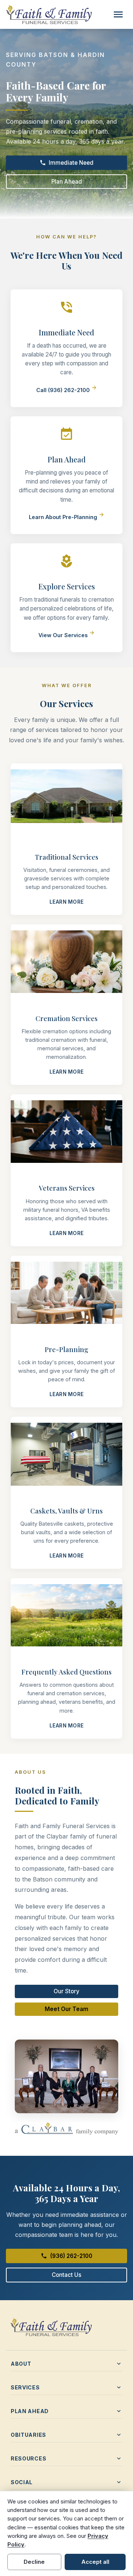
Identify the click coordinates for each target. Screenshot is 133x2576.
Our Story (66, 1991)
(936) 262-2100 (66, 2256)
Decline (34, 2562)
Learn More (67, 902)
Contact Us (66, 2275)
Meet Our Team (66, 2009)
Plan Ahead (67, 182)
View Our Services (67, 635)
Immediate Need (67, 163)
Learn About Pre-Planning (67, 517)
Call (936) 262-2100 (67, 390)
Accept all (95, 2562)
